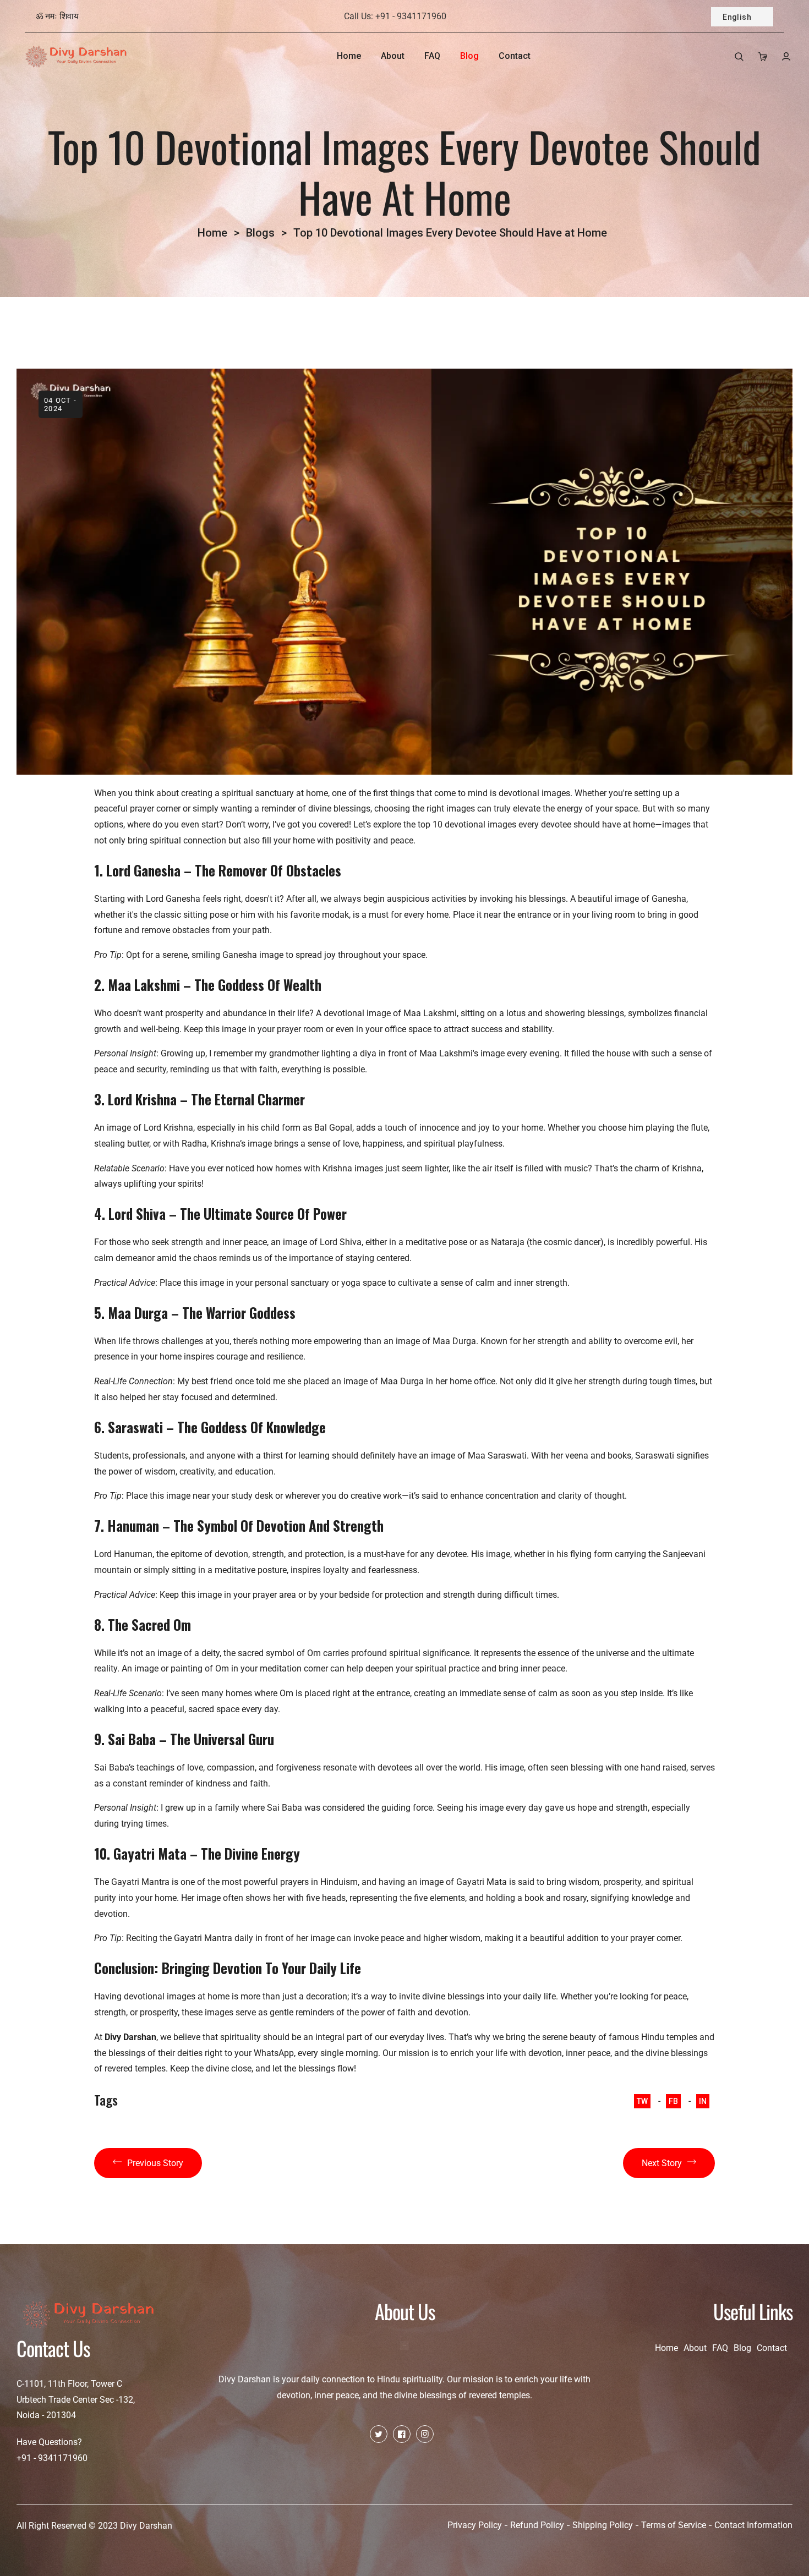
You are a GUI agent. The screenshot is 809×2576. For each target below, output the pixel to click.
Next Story (662, 2163)
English (737, 17)
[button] (739, 56)
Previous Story (155, 2163)
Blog (742, 2348)
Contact (772, 2348)
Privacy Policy (475, 2525)
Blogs (260, 233)
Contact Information (753, 2525)
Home (212, 233)
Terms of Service (674, 2525)
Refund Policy (537, 2525)
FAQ (720, 2348)
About (695, 2348)
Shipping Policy (603, 2525)
